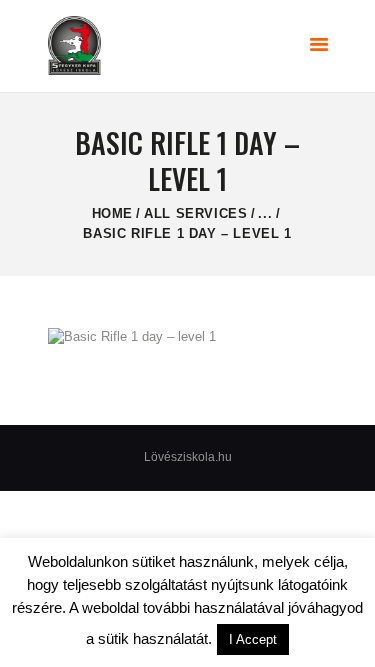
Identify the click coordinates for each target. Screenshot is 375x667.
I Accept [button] (253, 639)
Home (112, 213)
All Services (195, 213)
